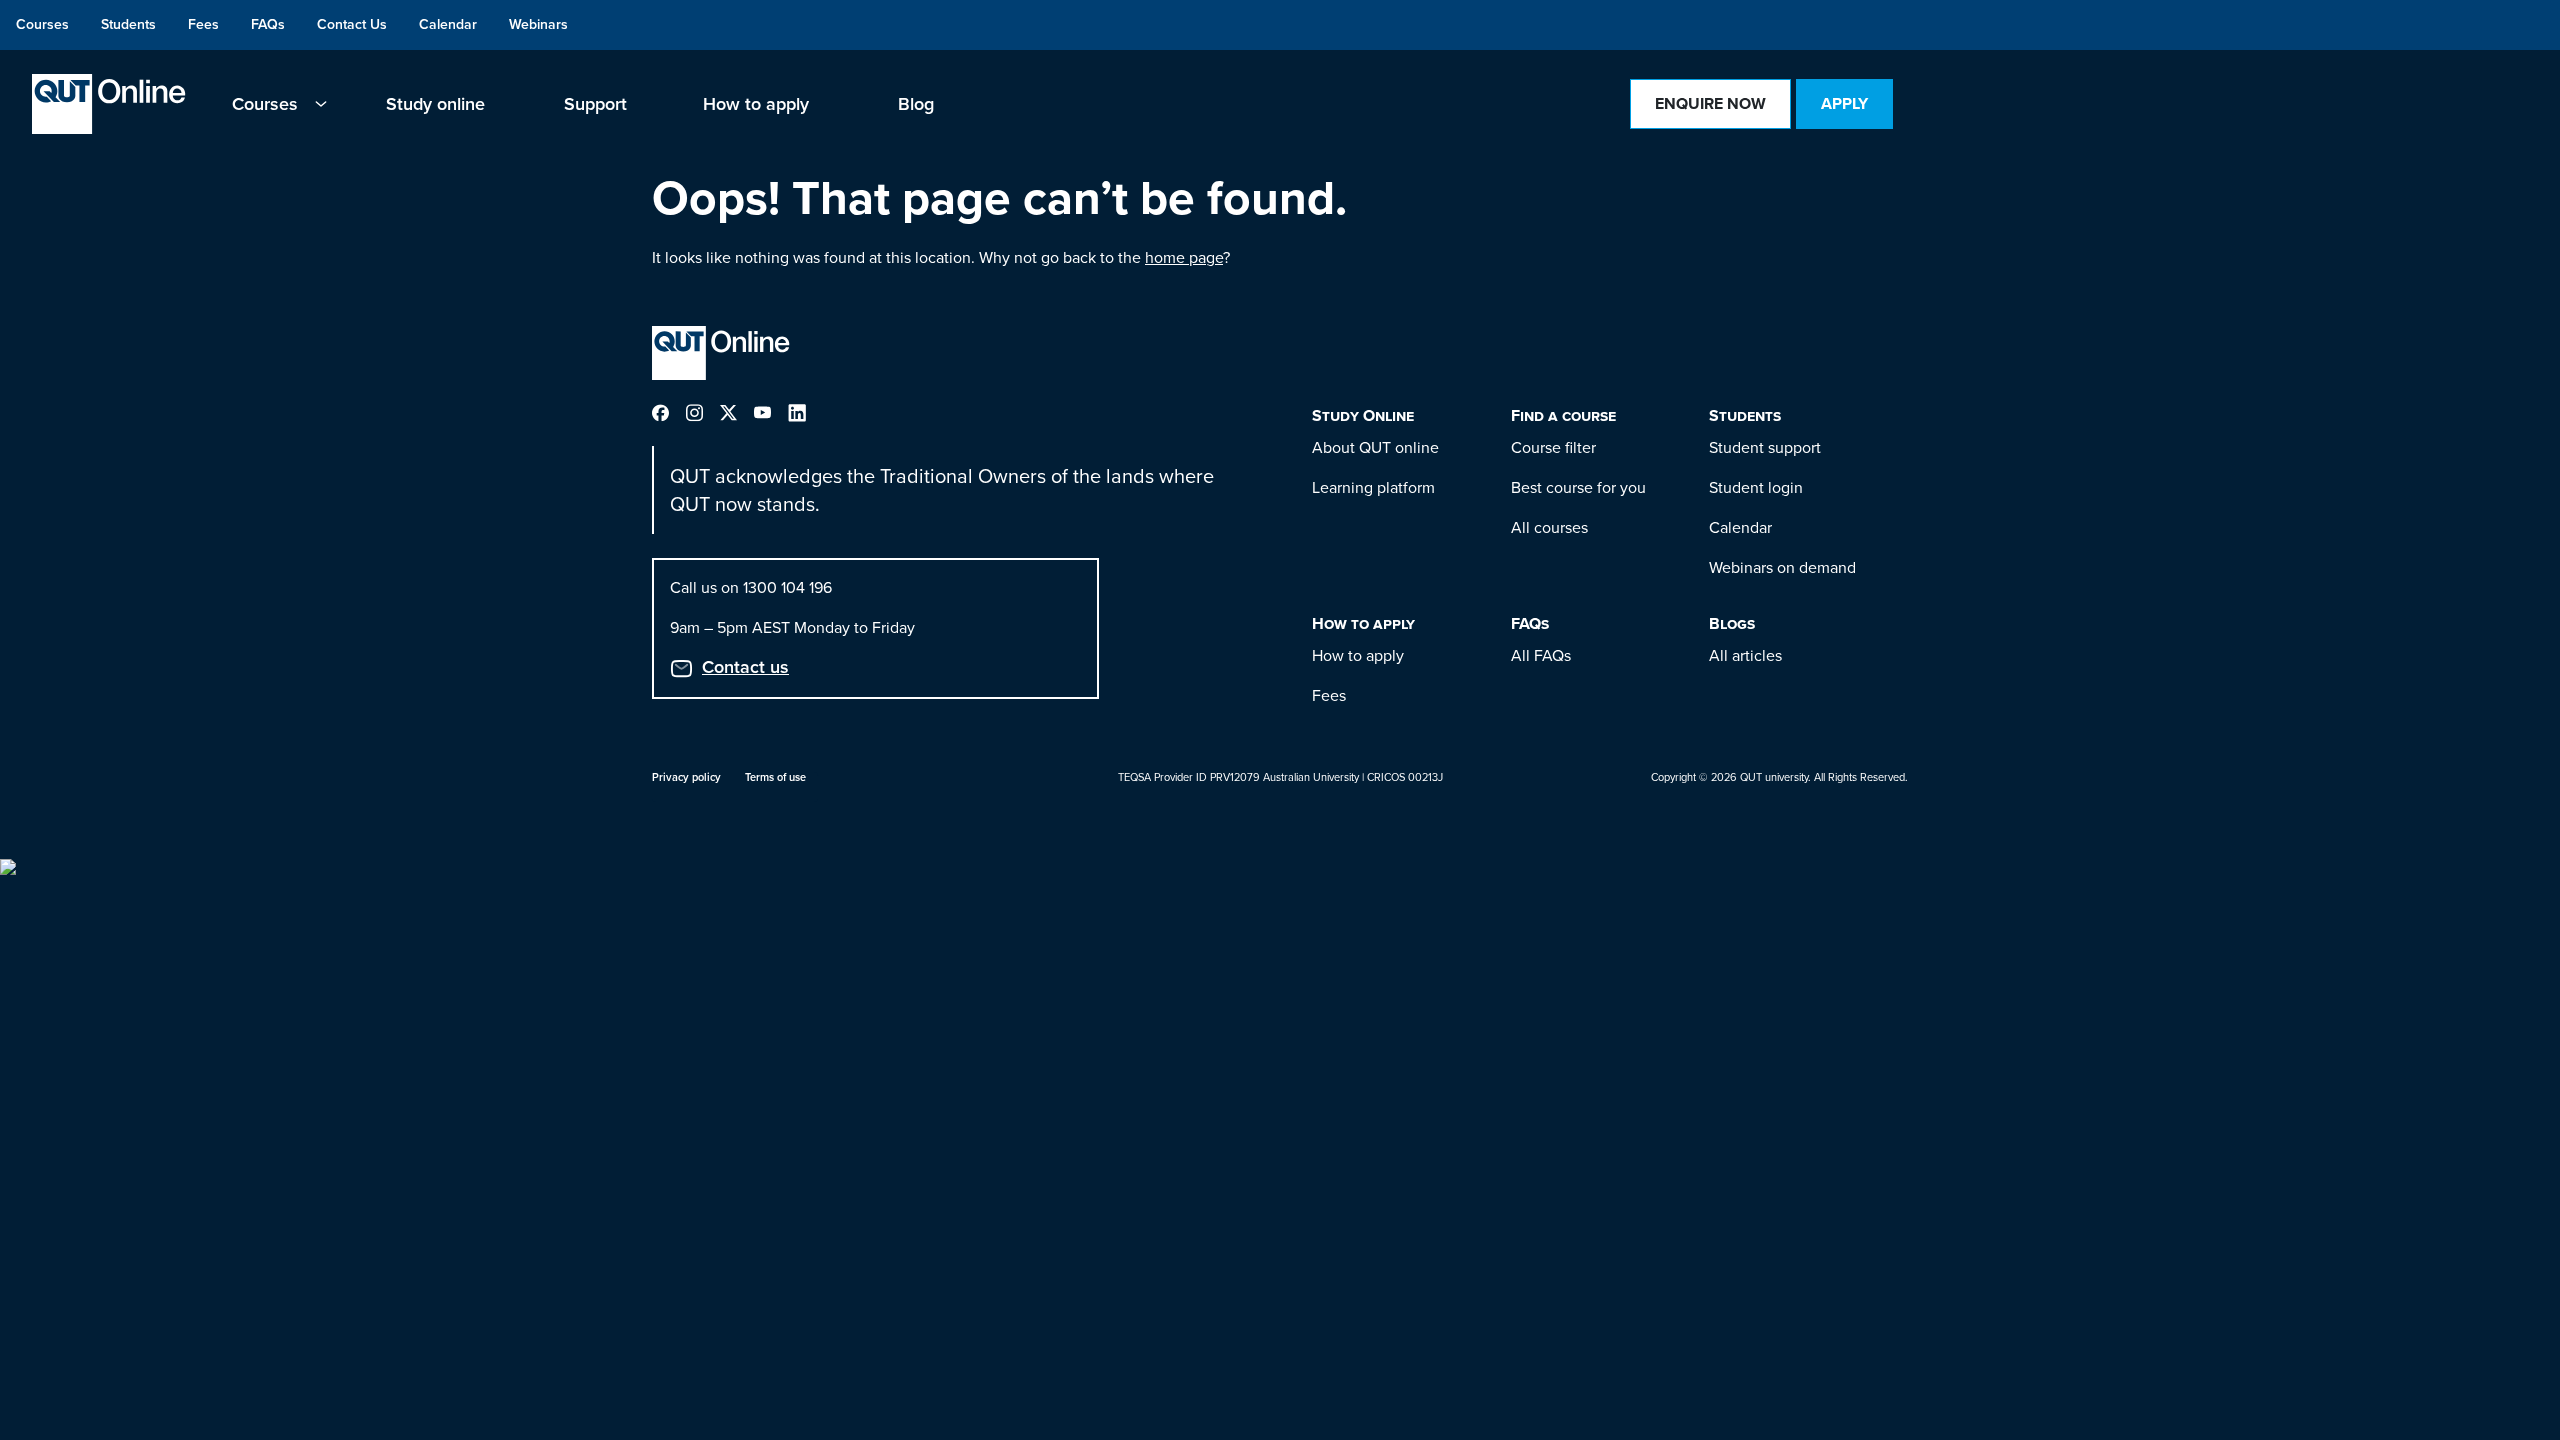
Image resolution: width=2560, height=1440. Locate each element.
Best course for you (1578, 487)
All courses (1549, 527)
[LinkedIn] (805, 411)
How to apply (1358, 655)
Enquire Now (1710, 103)
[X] (737, 411)
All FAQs (1541, 655)
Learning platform (1373, 487)
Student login (1756, 487)
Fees (1329, 695)
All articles (1745, 655)
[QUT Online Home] (109, 104)
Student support (1765, 447)
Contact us (745, 667)
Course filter (1553, 447)
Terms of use (775, 777)
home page (1184, 257)
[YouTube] (771, 411)
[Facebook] (669, 411)
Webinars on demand (1782, 567)
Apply (1844, 103)
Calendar (1740, 527)
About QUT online (1375, 447)
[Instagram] (703, 411)
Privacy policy (686, 777)
